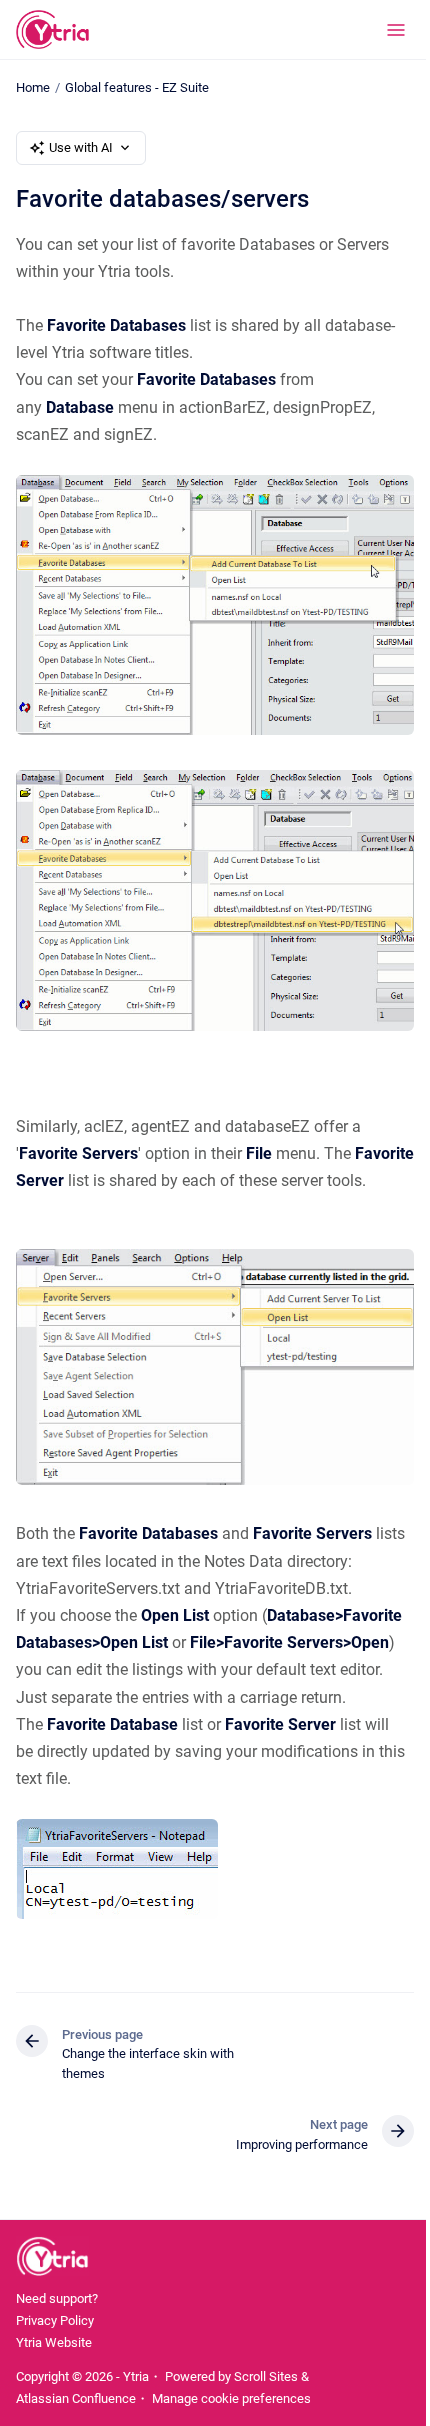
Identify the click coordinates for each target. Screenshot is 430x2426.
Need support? (57, 2298)
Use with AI (81, 147)
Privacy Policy (55, 2320)
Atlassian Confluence (76, 2398)
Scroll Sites (266, 2376)
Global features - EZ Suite (137, 87)
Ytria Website (54, 2342)
